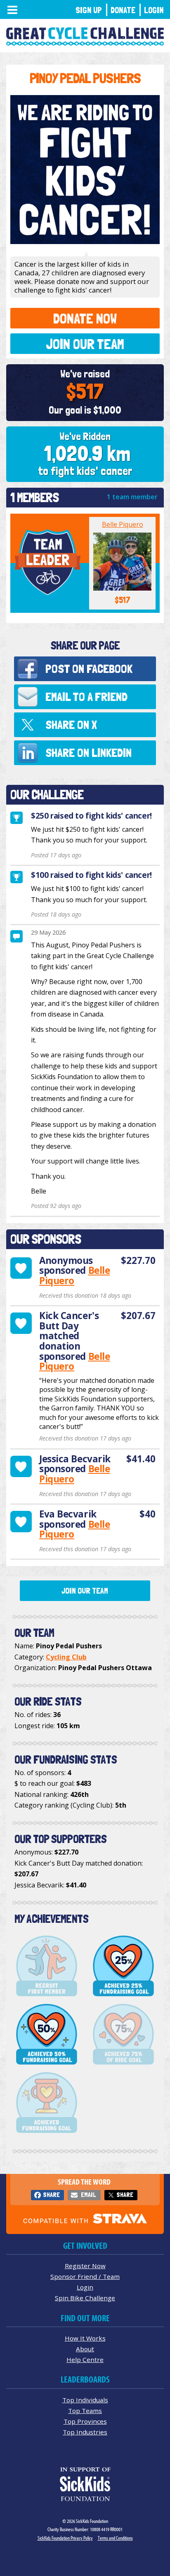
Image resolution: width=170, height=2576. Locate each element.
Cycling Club (66, 1657)
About (85, 2349)
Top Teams (85, 2411)
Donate (123, 10)
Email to (86, 697)
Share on (71, 725)
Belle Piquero (123, 524)
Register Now (85, 2266)
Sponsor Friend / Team (85, 2276)
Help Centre (85, 2360)
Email (88, 2195)
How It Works (85, 2338)
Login (154, 10)
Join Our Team (85, 344)
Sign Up (89, 10)
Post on (89, 669)
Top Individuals (85, 2400)
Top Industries (85, 2432)
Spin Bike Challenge (85, 2298)
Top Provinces (85, 2421)
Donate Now (85, 318)
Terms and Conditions (115, 2538)
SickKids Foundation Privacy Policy (65, 2538)
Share (51, 2195)
